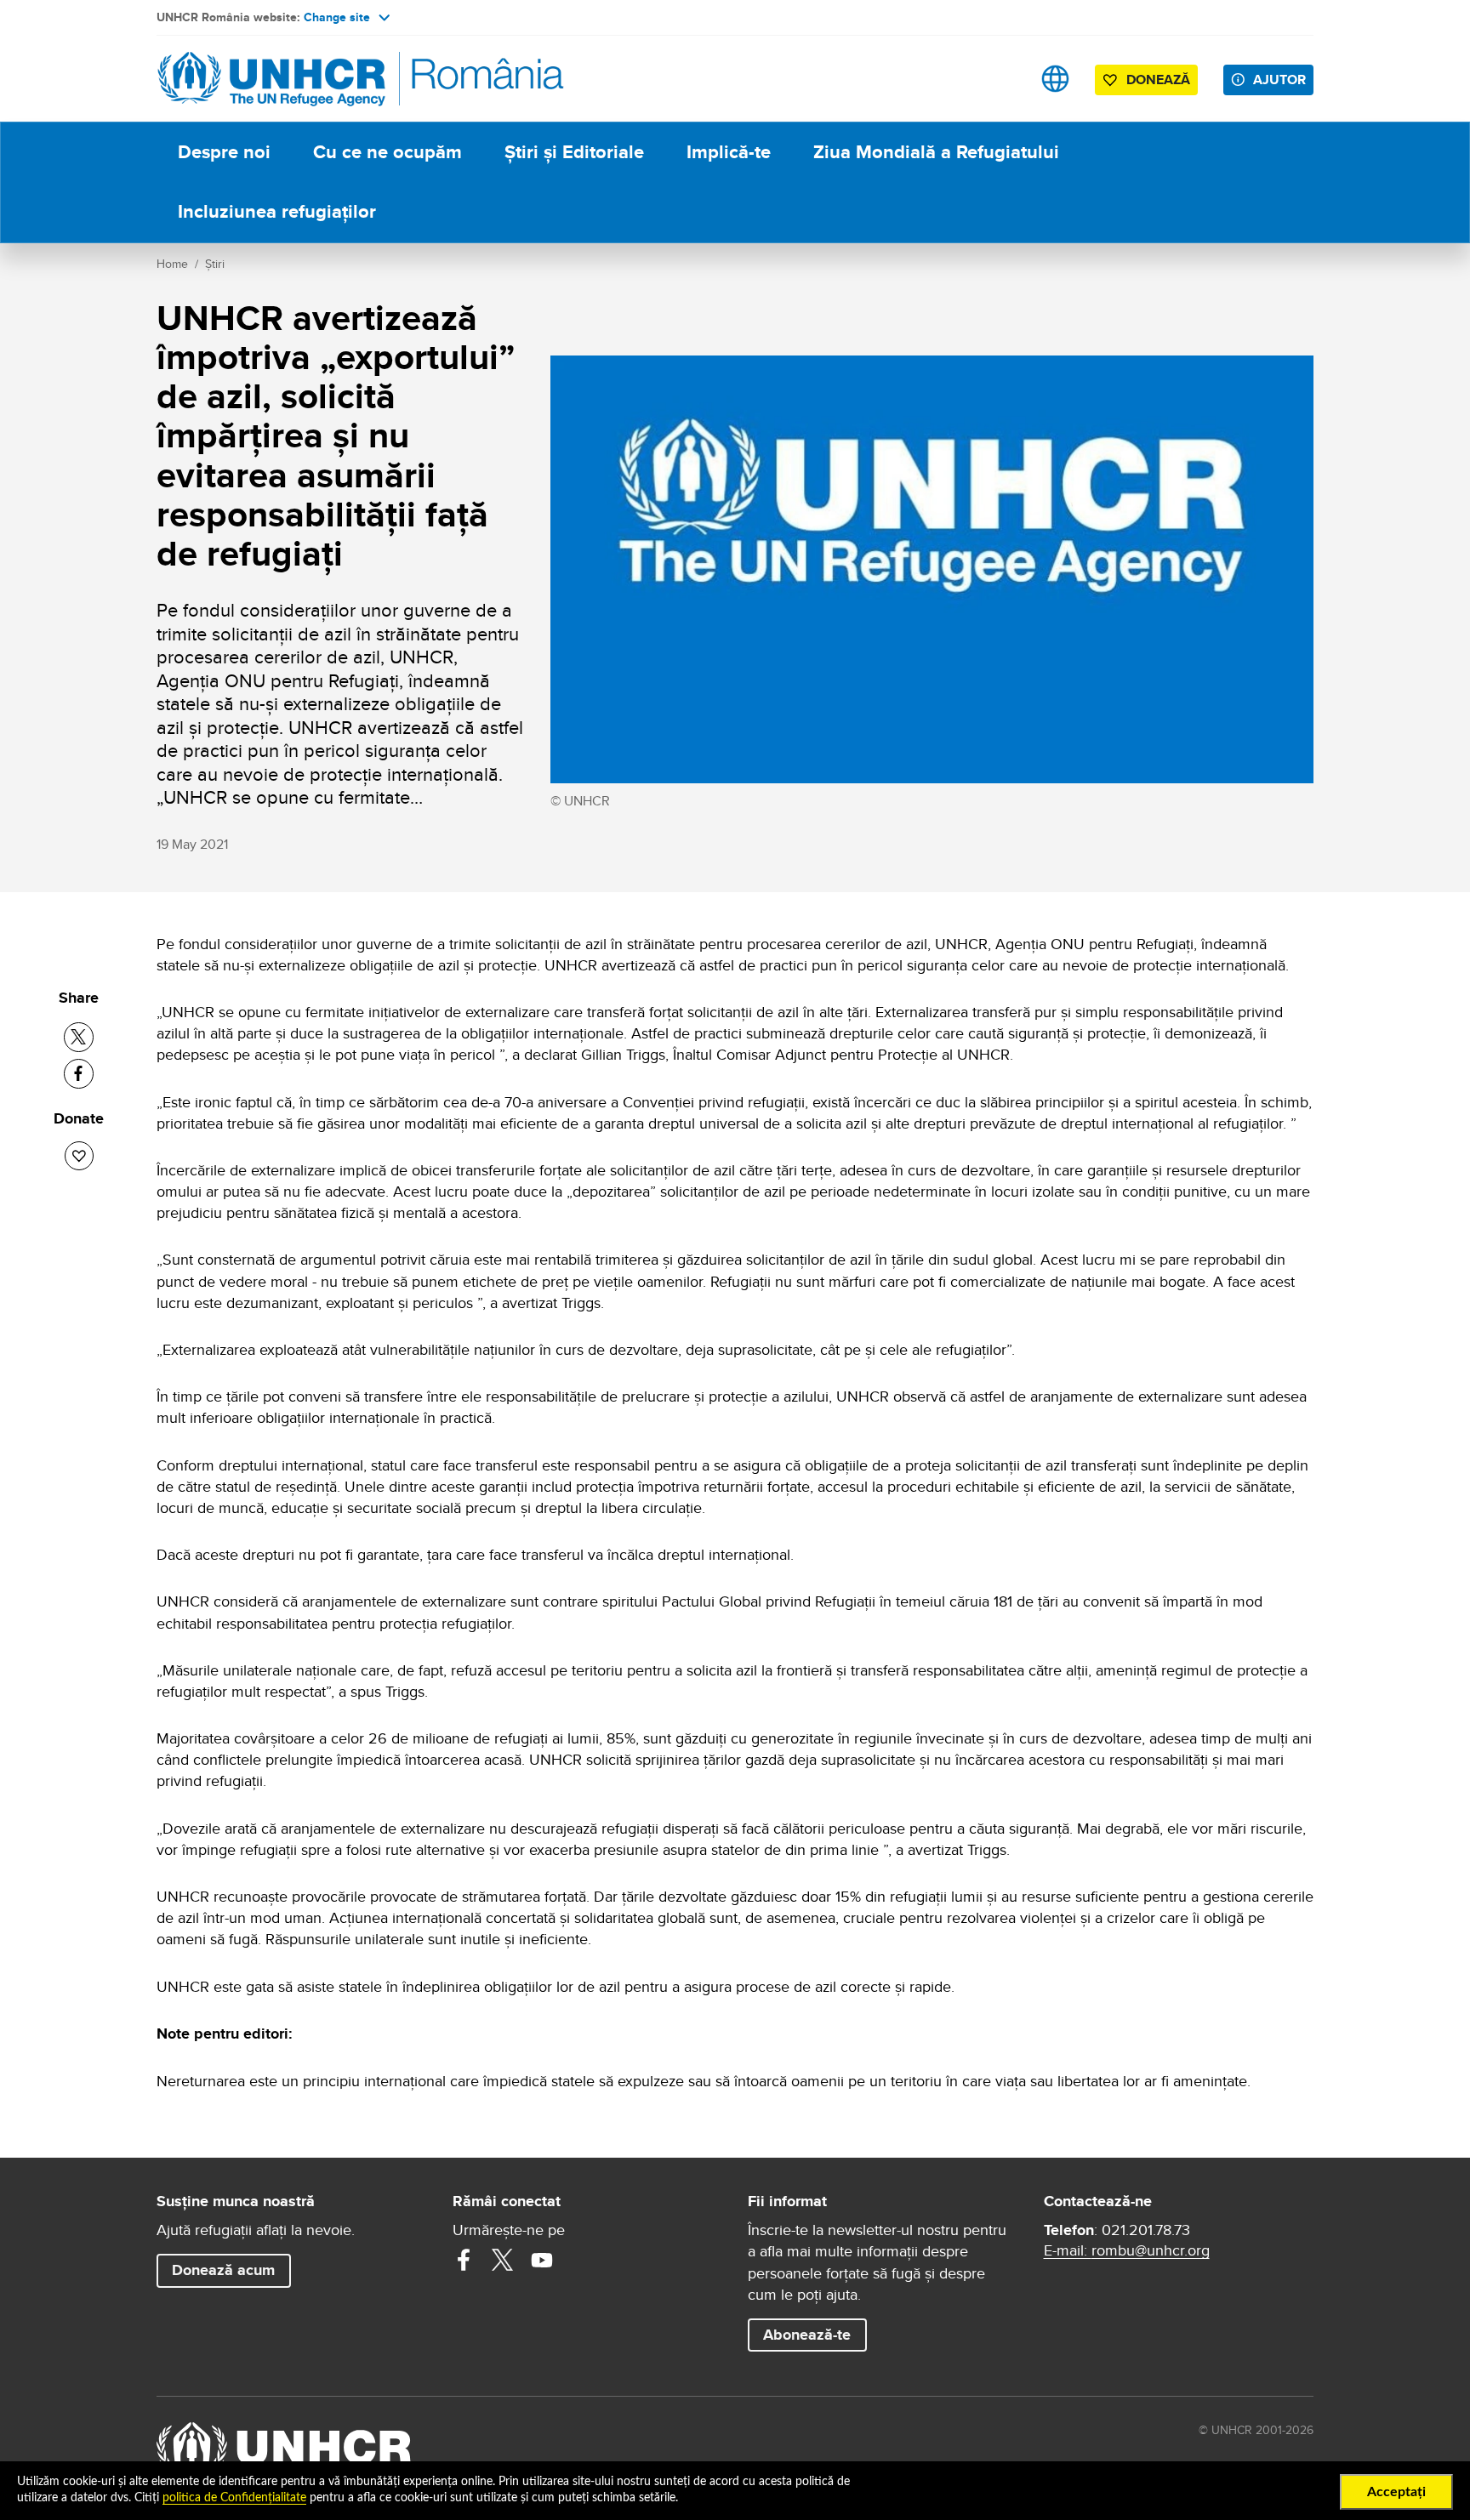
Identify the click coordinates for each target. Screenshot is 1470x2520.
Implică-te (729, 152)
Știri (215, 264)
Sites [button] (1055, 79)
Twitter (503, 2260)
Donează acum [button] (223, 2270)
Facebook (464, 2260)
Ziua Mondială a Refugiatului (936, 152)
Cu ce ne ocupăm (387, 152)
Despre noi (224, 152)
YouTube (542, 2260)
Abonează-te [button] (807, 2335)
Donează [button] (1158, 80)
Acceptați (1396, 2492)
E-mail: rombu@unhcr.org (1127, 2250)
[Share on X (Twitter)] (79, 1037)
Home (172, 264)
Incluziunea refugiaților (277, 211)
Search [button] (1002, 79)
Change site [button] (337, 17)
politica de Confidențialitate (234, 2498)
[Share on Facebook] (79, 1074)
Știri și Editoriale (574, 152)
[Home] (276, 79)
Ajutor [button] (1279, 80)
